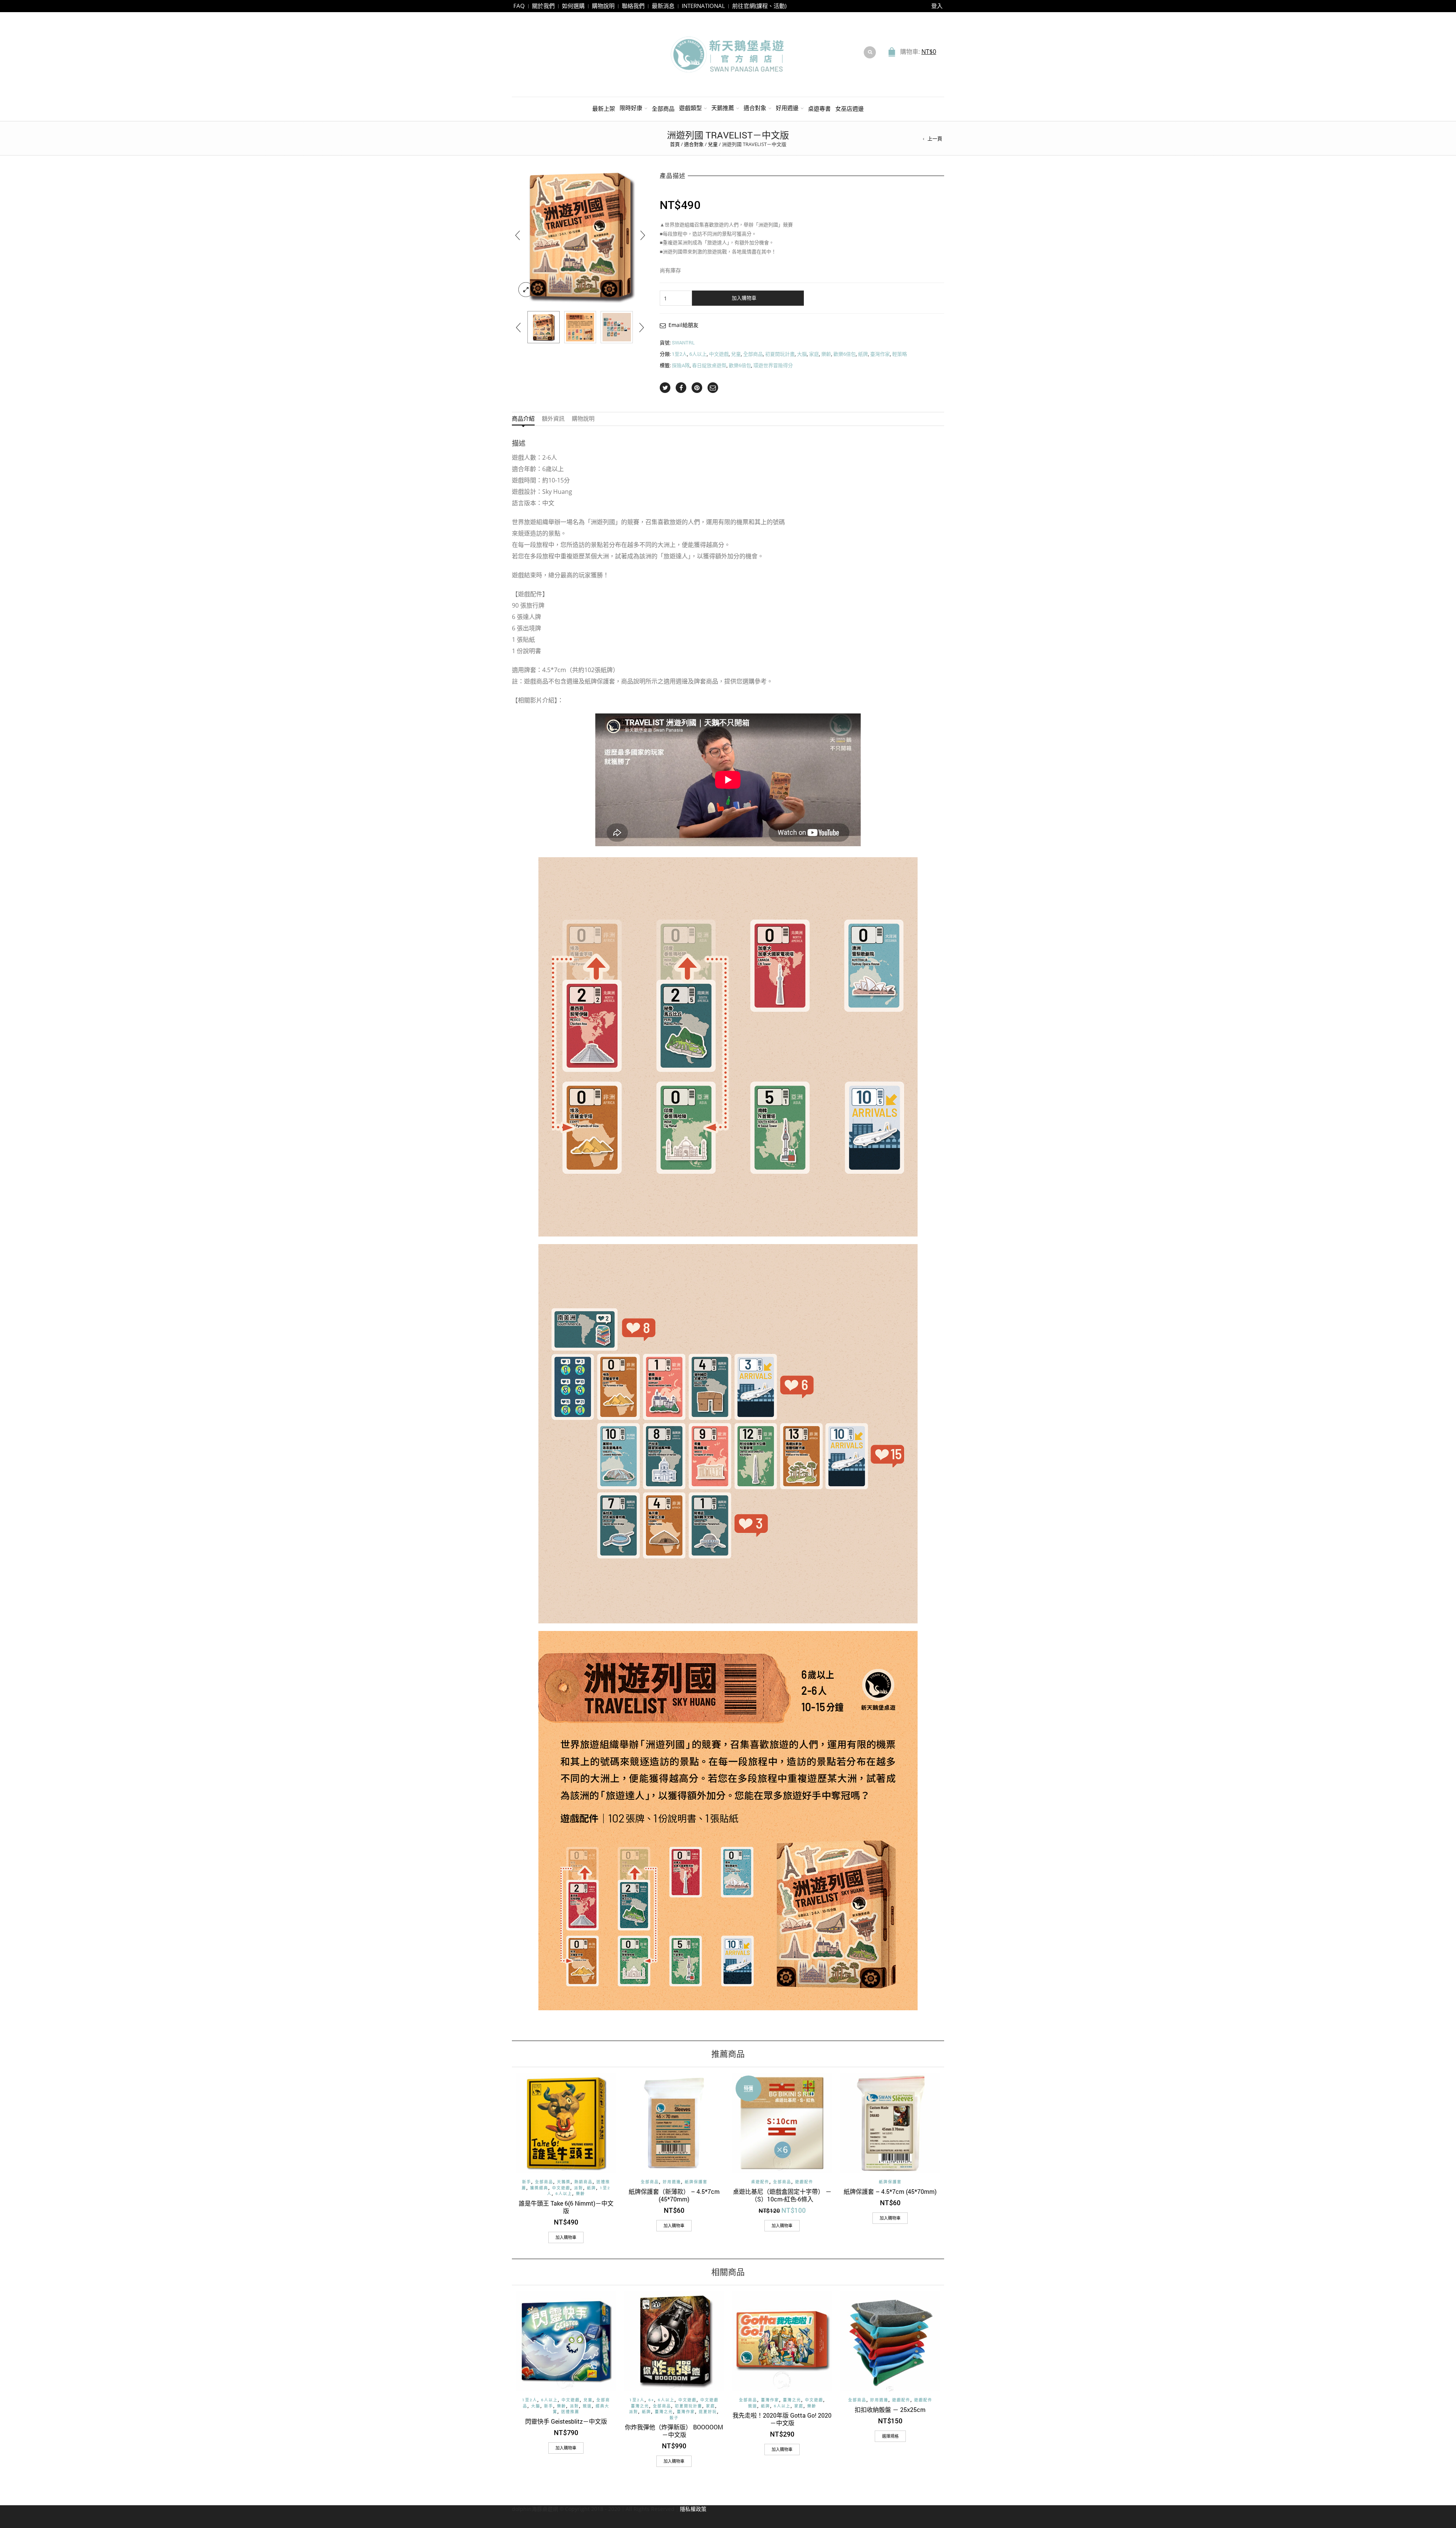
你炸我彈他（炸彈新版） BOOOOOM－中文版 (674, 2431)
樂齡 (826, 354)
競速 (587, 2406)
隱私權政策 (693, 2509)
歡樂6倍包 (845, 354)
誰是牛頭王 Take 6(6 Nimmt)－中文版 (566, 2207)
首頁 (675, 144)
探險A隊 (681, 365)
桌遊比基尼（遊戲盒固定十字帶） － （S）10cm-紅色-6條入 (782, 2195)
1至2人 (679, 354)
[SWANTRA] (544, 327)
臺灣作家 (880, 354)
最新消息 (663, 6)
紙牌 (863, 354)
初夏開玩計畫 (780, 354)
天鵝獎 (564, 2182)
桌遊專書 (819, 108)
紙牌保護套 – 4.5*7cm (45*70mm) (890, 2191)
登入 (937, 6)
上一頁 (935, 138)
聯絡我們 (633, 6)
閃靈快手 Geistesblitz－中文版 (566, 2421)
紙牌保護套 (696, 2182)
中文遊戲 (719, 354)
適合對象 (755, 108)
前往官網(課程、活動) (759, 6)
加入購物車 (744, 298)
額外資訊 (553, 419)
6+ (651, 2400)
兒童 (713, 144)
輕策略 (900, 354)
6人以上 (698, 354)
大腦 (802, 354)
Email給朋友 (683, 325)
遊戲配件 (804, 2182)
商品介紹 (523, 419)
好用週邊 (787, 108)
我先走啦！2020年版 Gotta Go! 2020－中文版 (782, 2419)
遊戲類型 (690, 108)
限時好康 (631, 108)
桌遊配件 (760, 2182)
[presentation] (518, 235)
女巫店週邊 (850, 108)
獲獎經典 (539, 2188)
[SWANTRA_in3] (580, 327)
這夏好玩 (708, 2412)
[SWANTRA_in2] (617, 327)
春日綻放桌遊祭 (709, 365)
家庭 (814, 354)
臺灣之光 (664, 2412)
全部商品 (663, 108)
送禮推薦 (570, 2412)
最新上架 (604, 108)
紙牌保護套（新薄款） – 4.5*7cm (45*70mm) (674, 2195)
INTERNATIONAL (703, 6)
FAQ (519, 6)
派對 (579, 2188)
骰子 (674, 2418)
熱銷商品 (584, 2182)
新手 (527, 2182)
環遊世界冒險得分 (773, 365)
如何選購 (573, 6)
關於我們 (543, 6)
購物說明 (603, 6)
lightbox (526, 290)
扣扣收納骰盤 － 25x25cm (890, 2409)
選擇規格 (890, 2436)
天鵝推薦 (723, 108)
